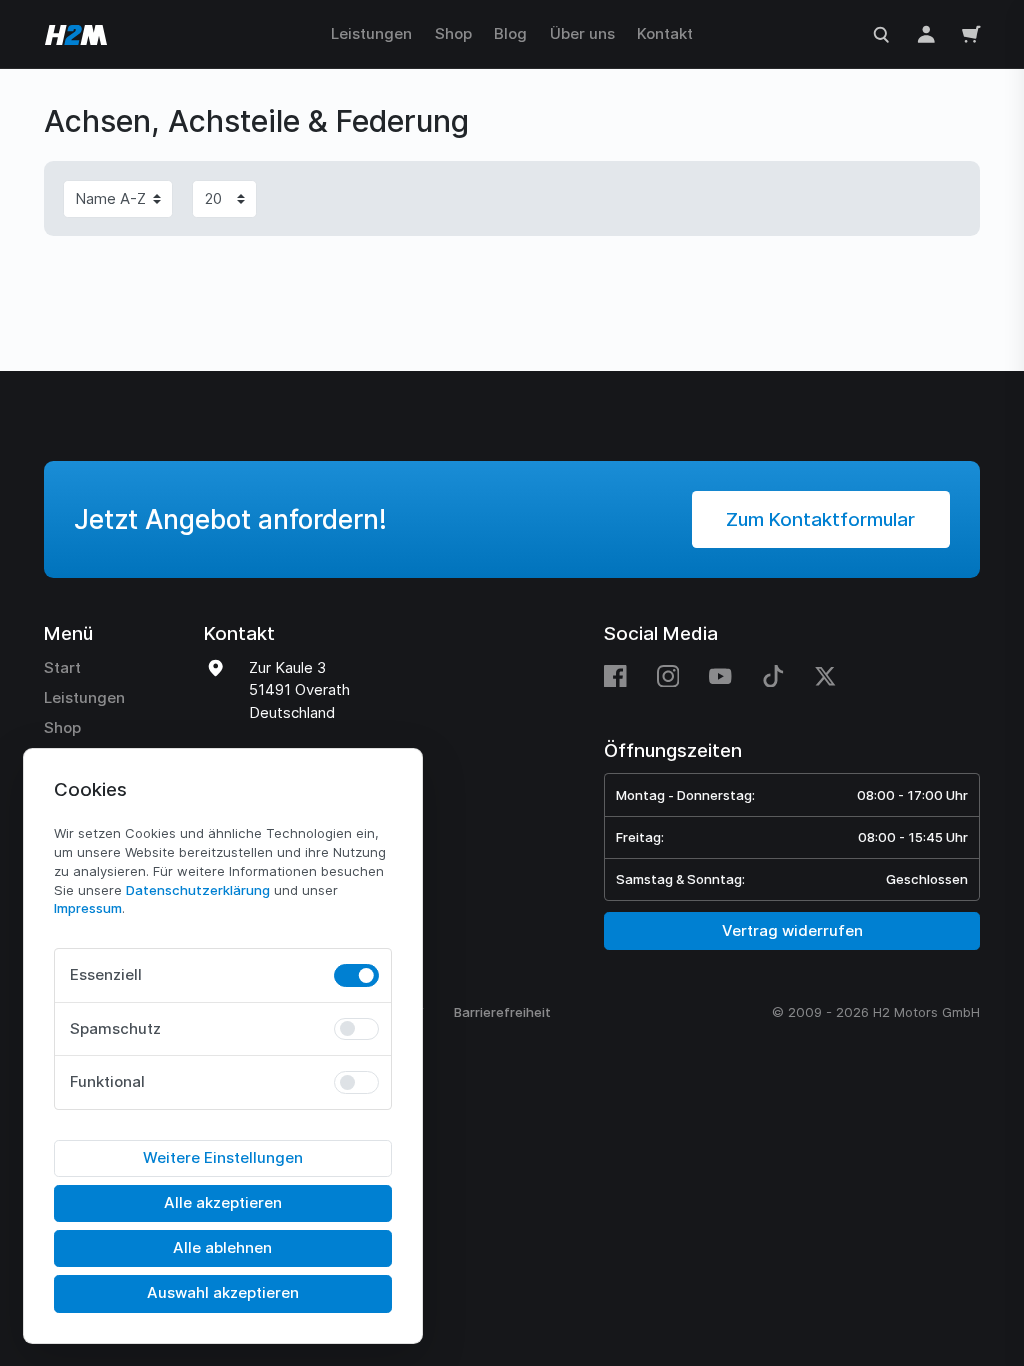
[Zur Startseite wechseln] (74, 34)
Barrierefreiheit (502, 1012)
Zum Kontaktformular (820, 519)
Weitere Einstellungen (223, 1157)
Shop (453, 33)
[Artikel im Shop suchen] (881, 33)
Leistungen (84, 697)
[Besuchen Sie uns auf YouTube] (720, 676)
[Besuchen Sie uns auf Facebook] (623, 676)
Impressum (88, 908)
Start (62, 667)
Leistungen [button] (371, 33)
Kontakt (665, 33)
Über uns (582, 33)
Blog (510, 33)
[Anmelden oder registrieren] (926, 33)
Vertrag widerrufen (792, 930)
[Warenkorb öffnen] (971, 33)
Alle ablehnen (222, 1247)
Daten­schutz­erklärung (198, 890)
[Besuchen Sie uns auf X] (825, 676)
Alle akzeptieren (223, 1202)
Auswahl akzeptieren (223, 1292)
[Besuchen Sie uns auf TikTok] (773, 676)
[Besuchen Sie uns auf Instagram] (668, 676)
